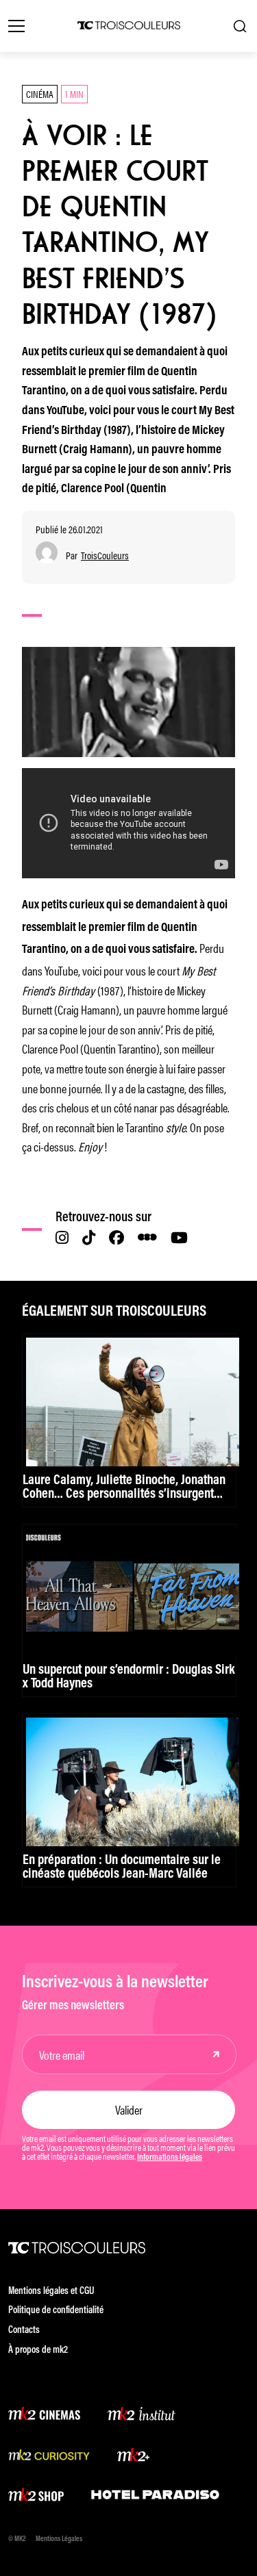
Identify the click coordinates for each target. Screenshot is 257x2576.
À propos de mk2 (38, 2350)
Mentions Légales (59, 2539)
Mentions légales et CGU (51, 2292)
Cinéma (40, 93)
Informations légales (170, 2158)
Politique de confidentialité (56, 2311)
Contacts (24, 2331)
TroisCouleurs (105, 556)
